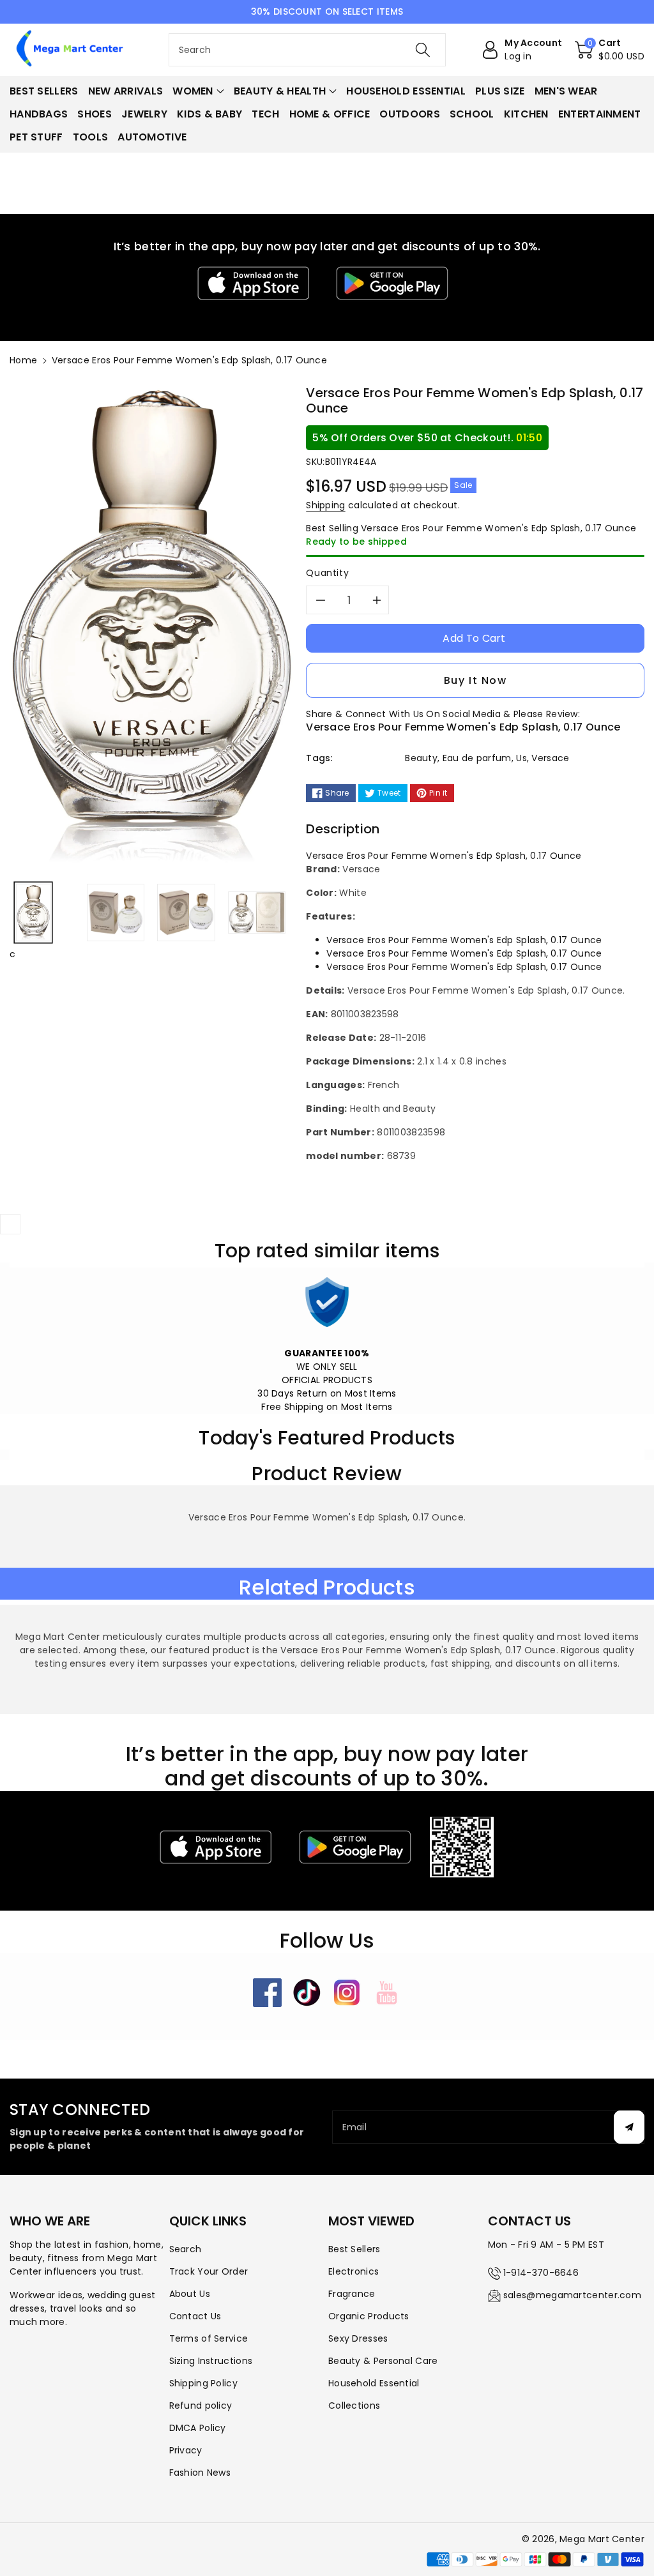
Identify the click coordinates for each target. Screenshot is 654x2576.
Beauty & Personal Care (383, 2361)
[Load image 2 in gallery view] (116, 913)
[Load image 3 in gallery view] (186, 913)
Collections (354, 2406)
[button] (610, 50)
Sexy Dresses (358, 2338)
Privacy (186, 2450)
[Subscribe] (629, 2127)
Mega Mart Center (602, 2539)
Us (521, 758)
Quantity (327, 573)
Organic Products (369, 2316)
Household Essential (374, 2383)
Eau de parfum (477, 758)
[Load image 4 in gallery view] (257, 913)
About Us (190, 2294)
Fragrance (352, 2294)
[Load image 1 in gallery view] (33, 913)
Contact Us (195, 2316)
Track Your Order (209, 2271)
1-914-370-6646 (541, 2273)
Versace (550, 758)
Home (23, 360)
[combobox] (308, 50)
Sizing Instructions (211, 2361)
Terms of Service (209, 2338)
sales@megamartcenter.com (572, 2295)
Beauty (421, 758)
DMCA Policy (198, 2428)
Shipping (325, 505)
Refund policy (201, 2406)
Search (186, 2249)
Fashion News (200, 2473)
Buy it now (475, 680)
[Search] (423, 50)
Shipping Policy (204, 2383)
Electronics (354, 2271)
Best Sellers (354, 2249)
